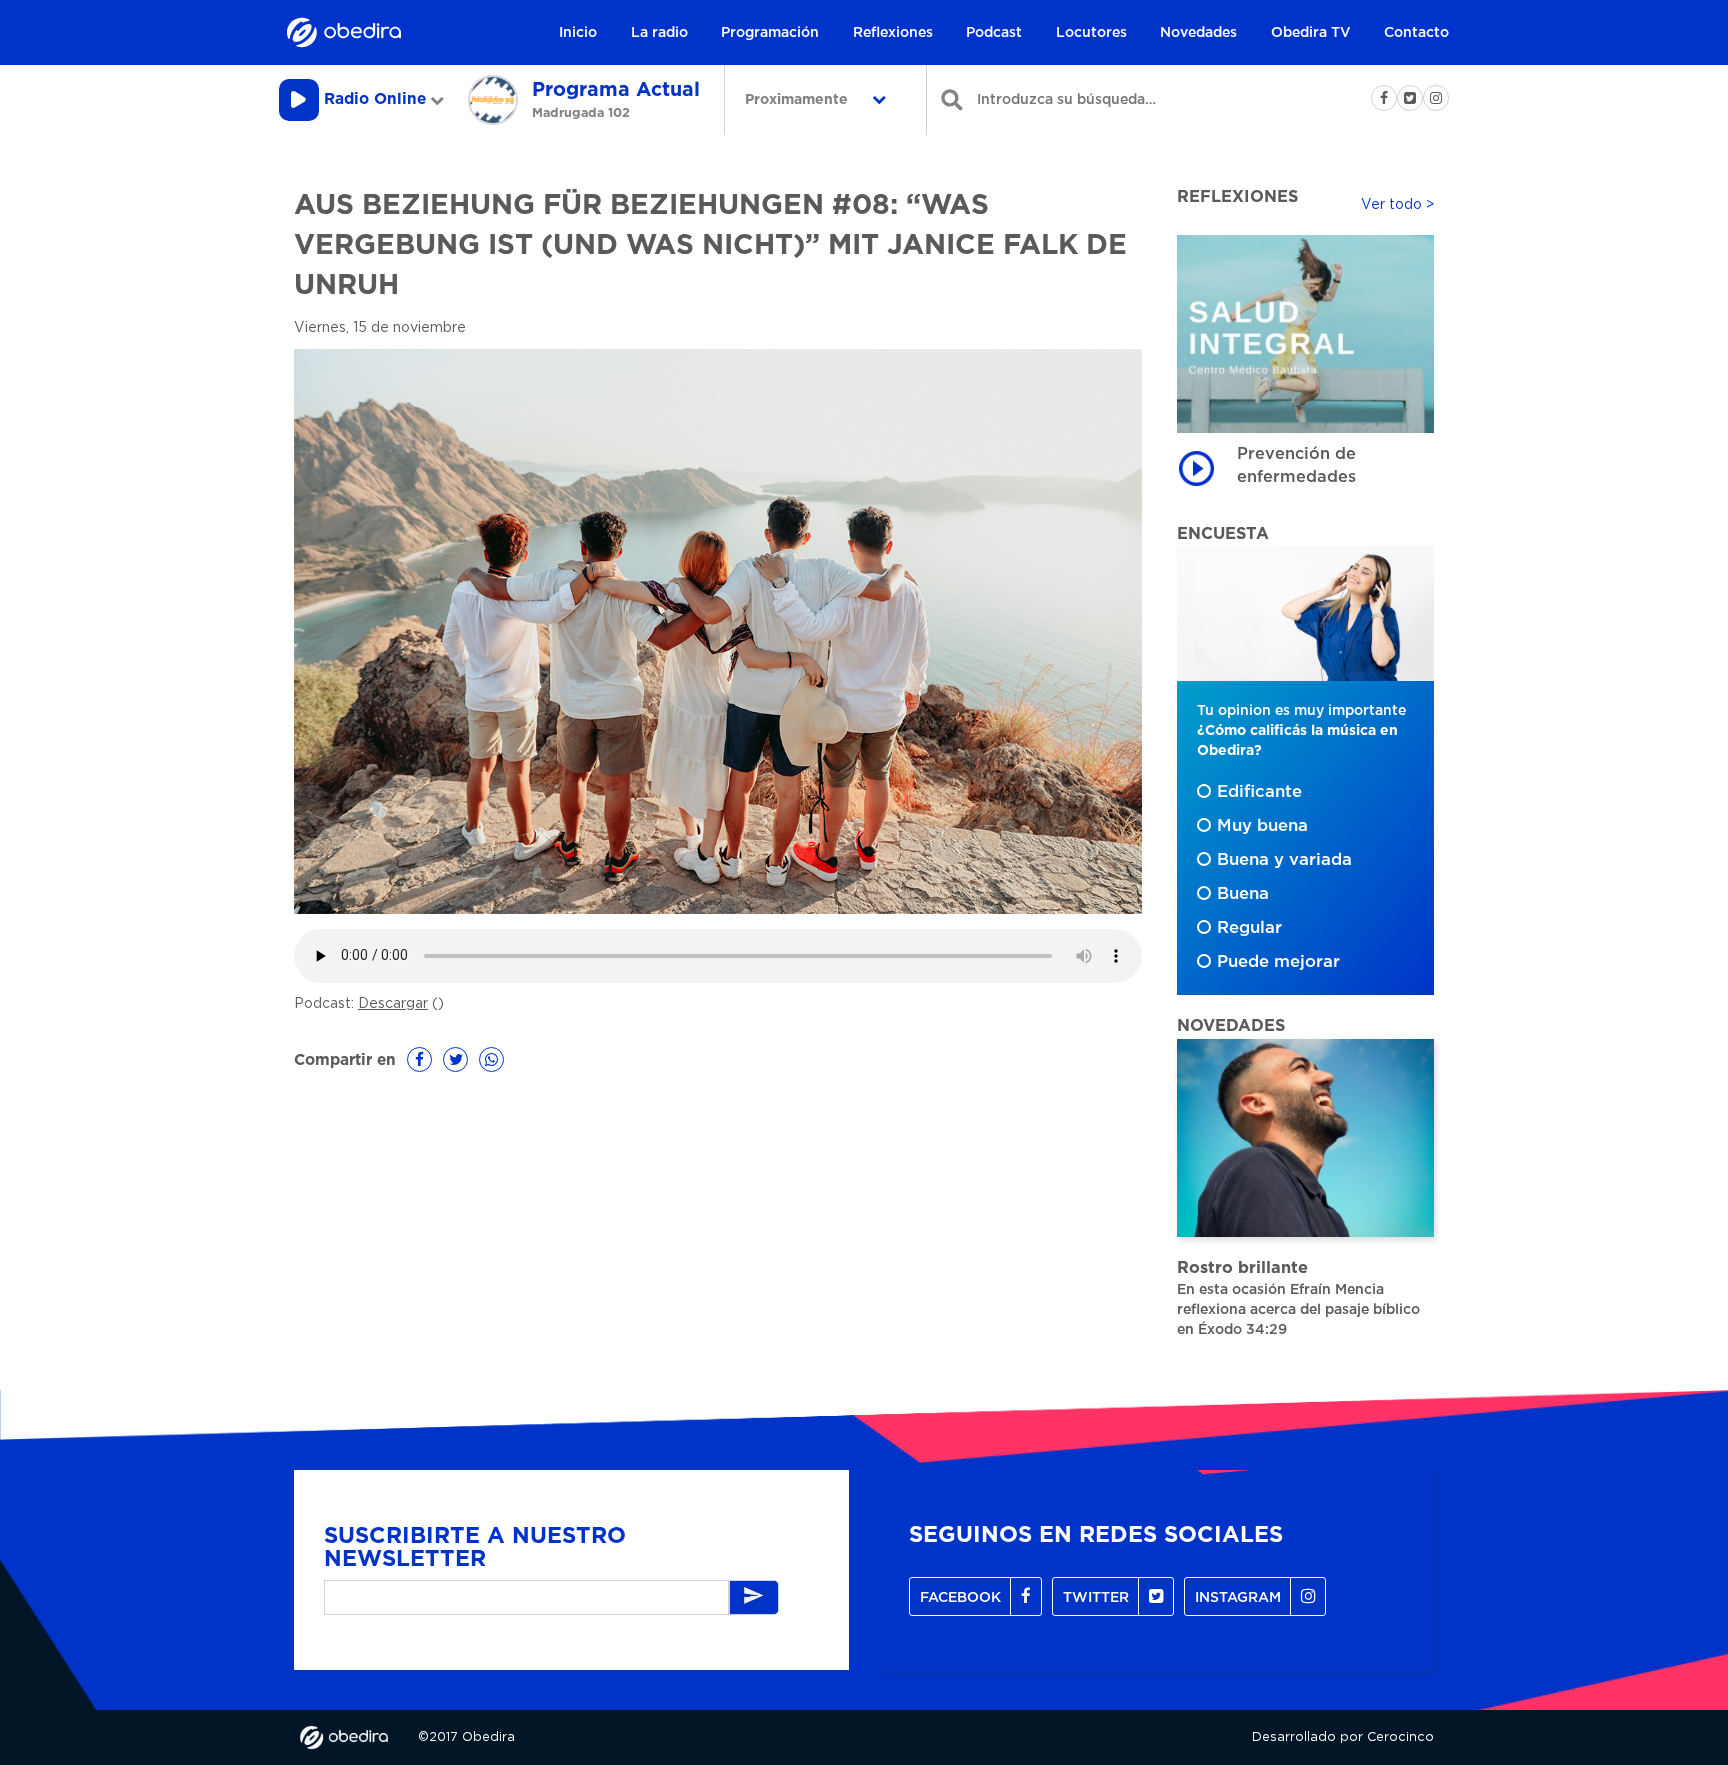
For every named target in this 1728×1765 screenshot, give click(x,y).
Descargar (393, 1004)
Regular (1249, 928)
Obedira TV (1311, 33)
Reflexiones (893, 33)
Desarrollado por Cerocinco (1343, 1737)
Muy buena (1262, 826)
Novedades (1198, 33)
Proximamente (798, 100)
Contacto (1416, 33)
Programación (770, 33)
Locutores (1091, 33)
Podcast (994, 33)
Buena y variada (1284, 860)
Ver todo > (1397, 205)
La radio (659, 33)
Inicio (578, 33)
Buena (1243, 894)
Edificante (1259, 792)
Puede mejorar (1278, 962)
